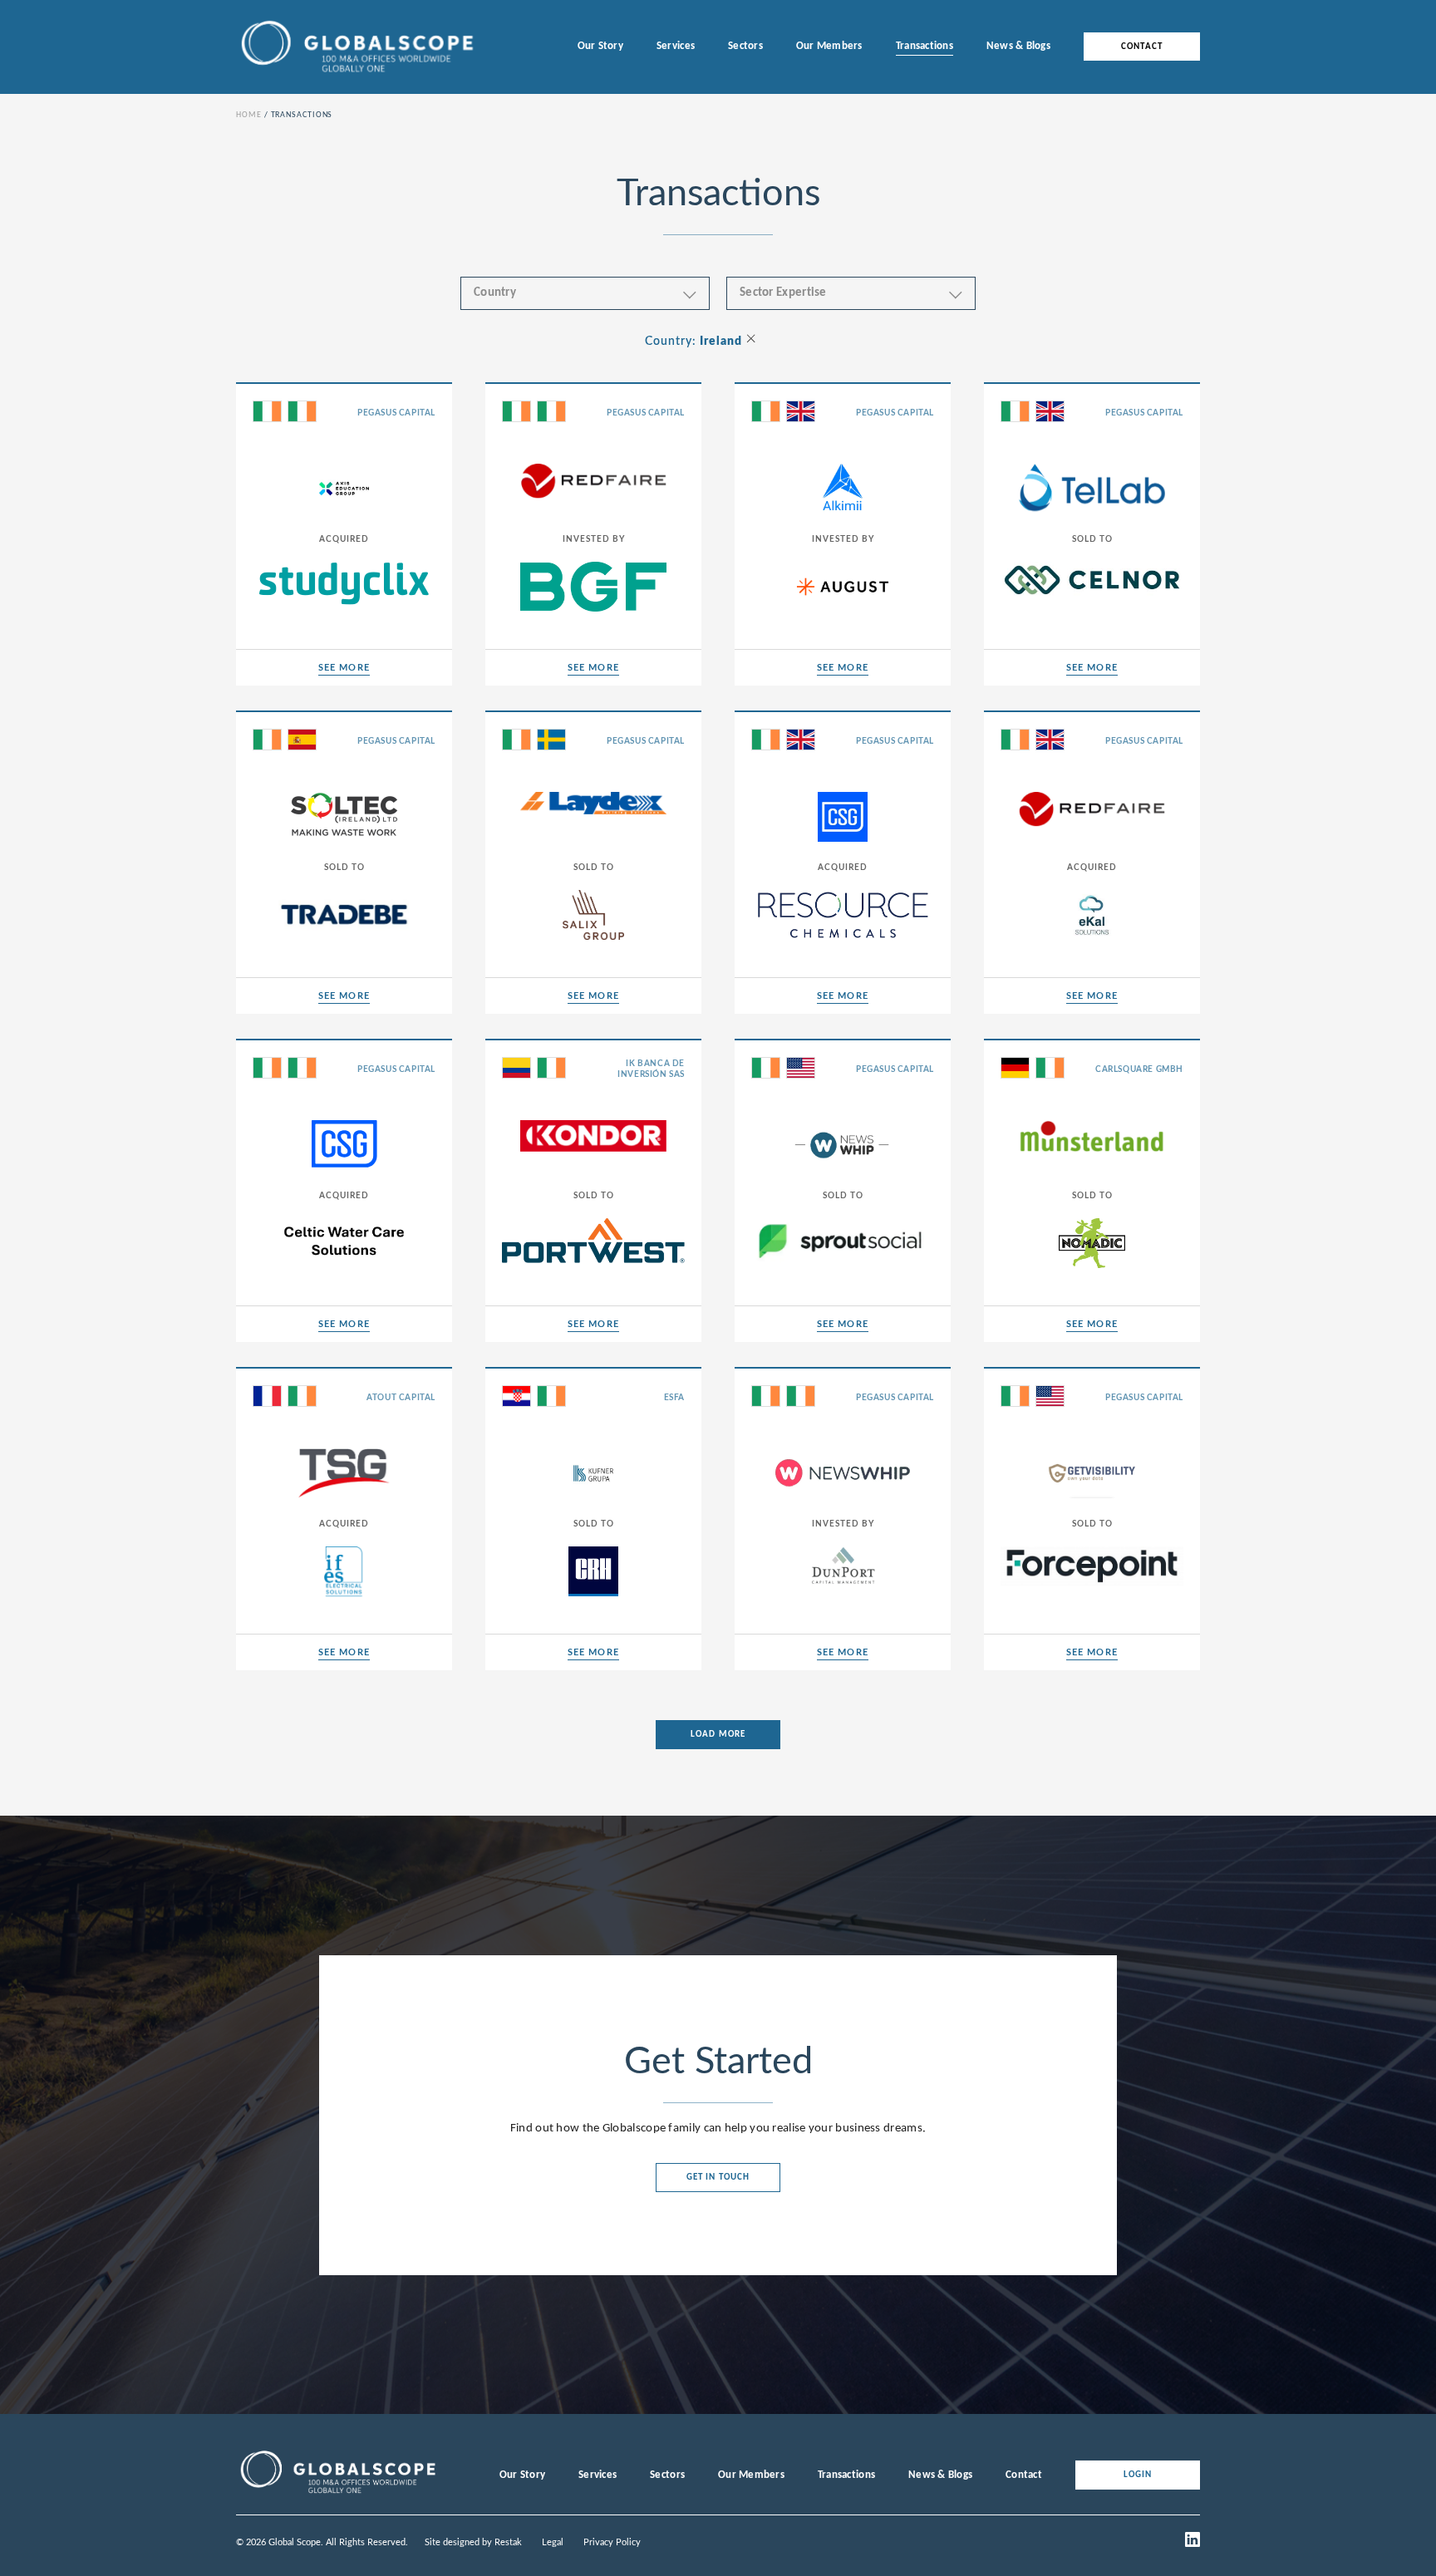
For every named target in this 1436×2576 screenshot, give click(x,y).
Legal (553, 2542)
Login (1138, 2475)
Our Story (600, 46)
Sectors (745, 46)
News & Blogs (1018, 46)
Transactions (925, 46)
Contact (1142, 47)
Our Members (829, 46)
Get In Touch (718, 2178)
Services (676, 46)
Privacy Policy (612, 2542)
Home (249, 115)
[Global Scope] (337, 2494)
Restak (508, 2542)
